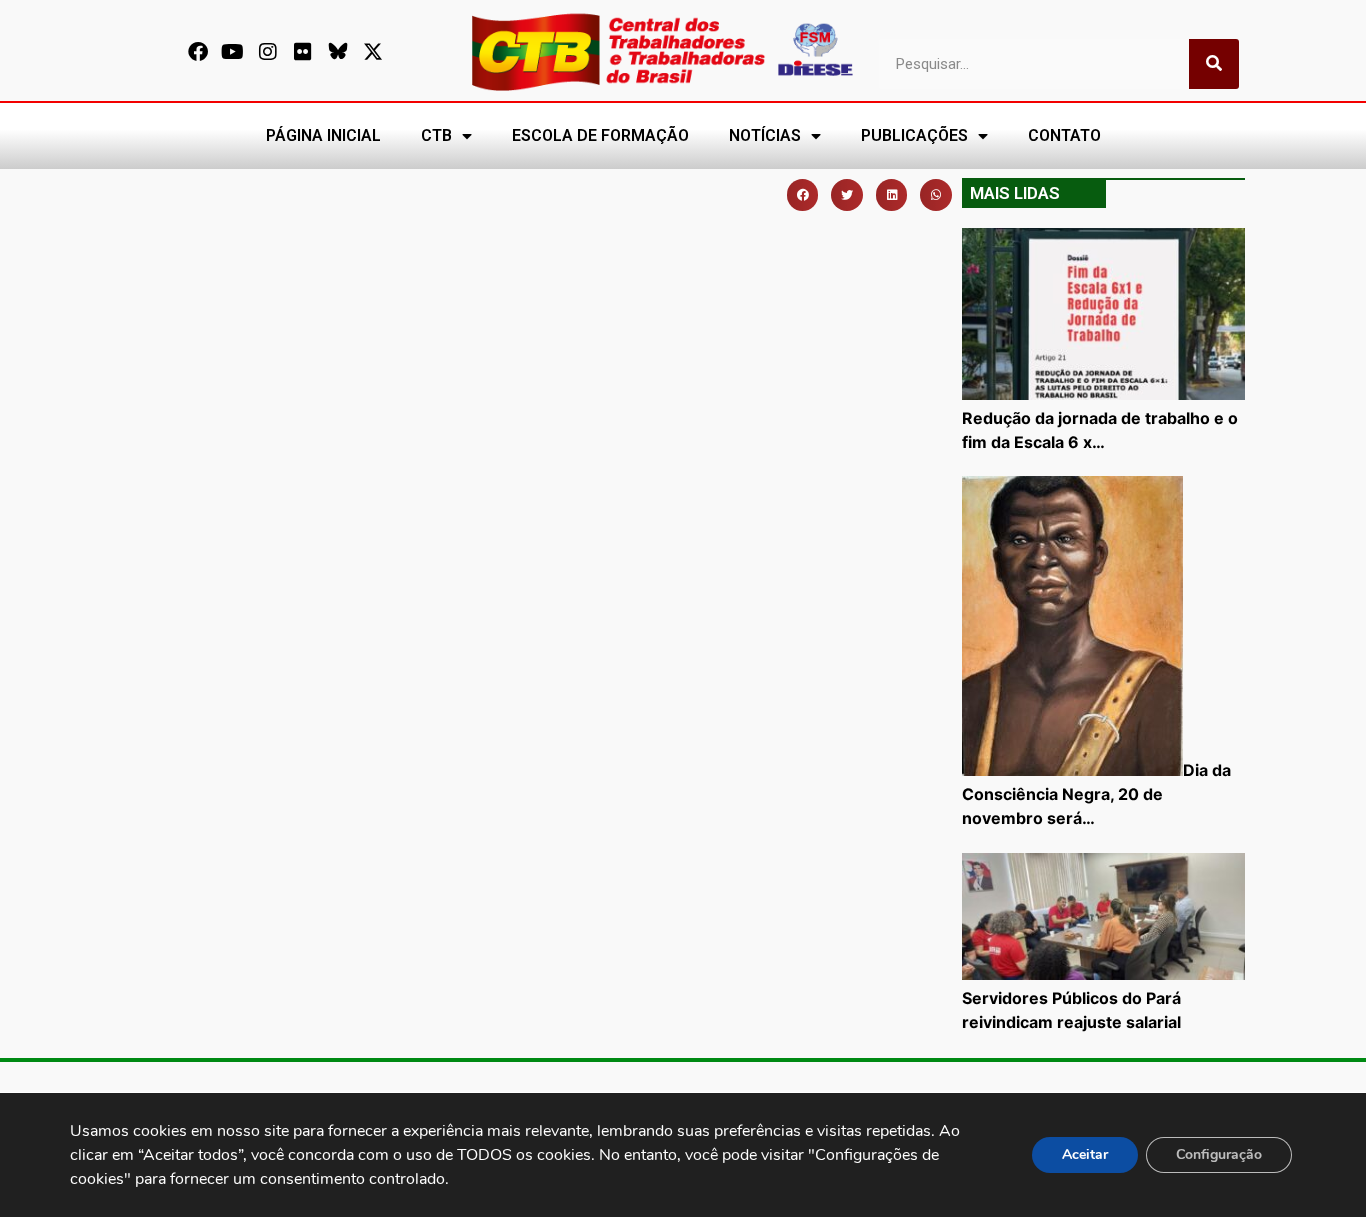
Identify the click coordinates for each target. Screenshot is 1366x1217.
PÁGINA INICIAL (323, 135)
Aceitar (1085, 1154)
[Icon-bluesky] (338, 52)
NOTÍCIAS (765, 135)
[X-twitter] (373, 52)
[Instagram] (268, 52)
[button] (803, 195)
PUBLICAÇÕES (914, 135)
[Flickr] (303, 52)
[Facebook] (198, 52)
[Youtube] (233, 52)
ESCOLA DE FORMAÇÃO (600, 135)
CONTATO (1064, 135)
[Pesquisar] (1214, 64)
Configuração (1219, 1154)
